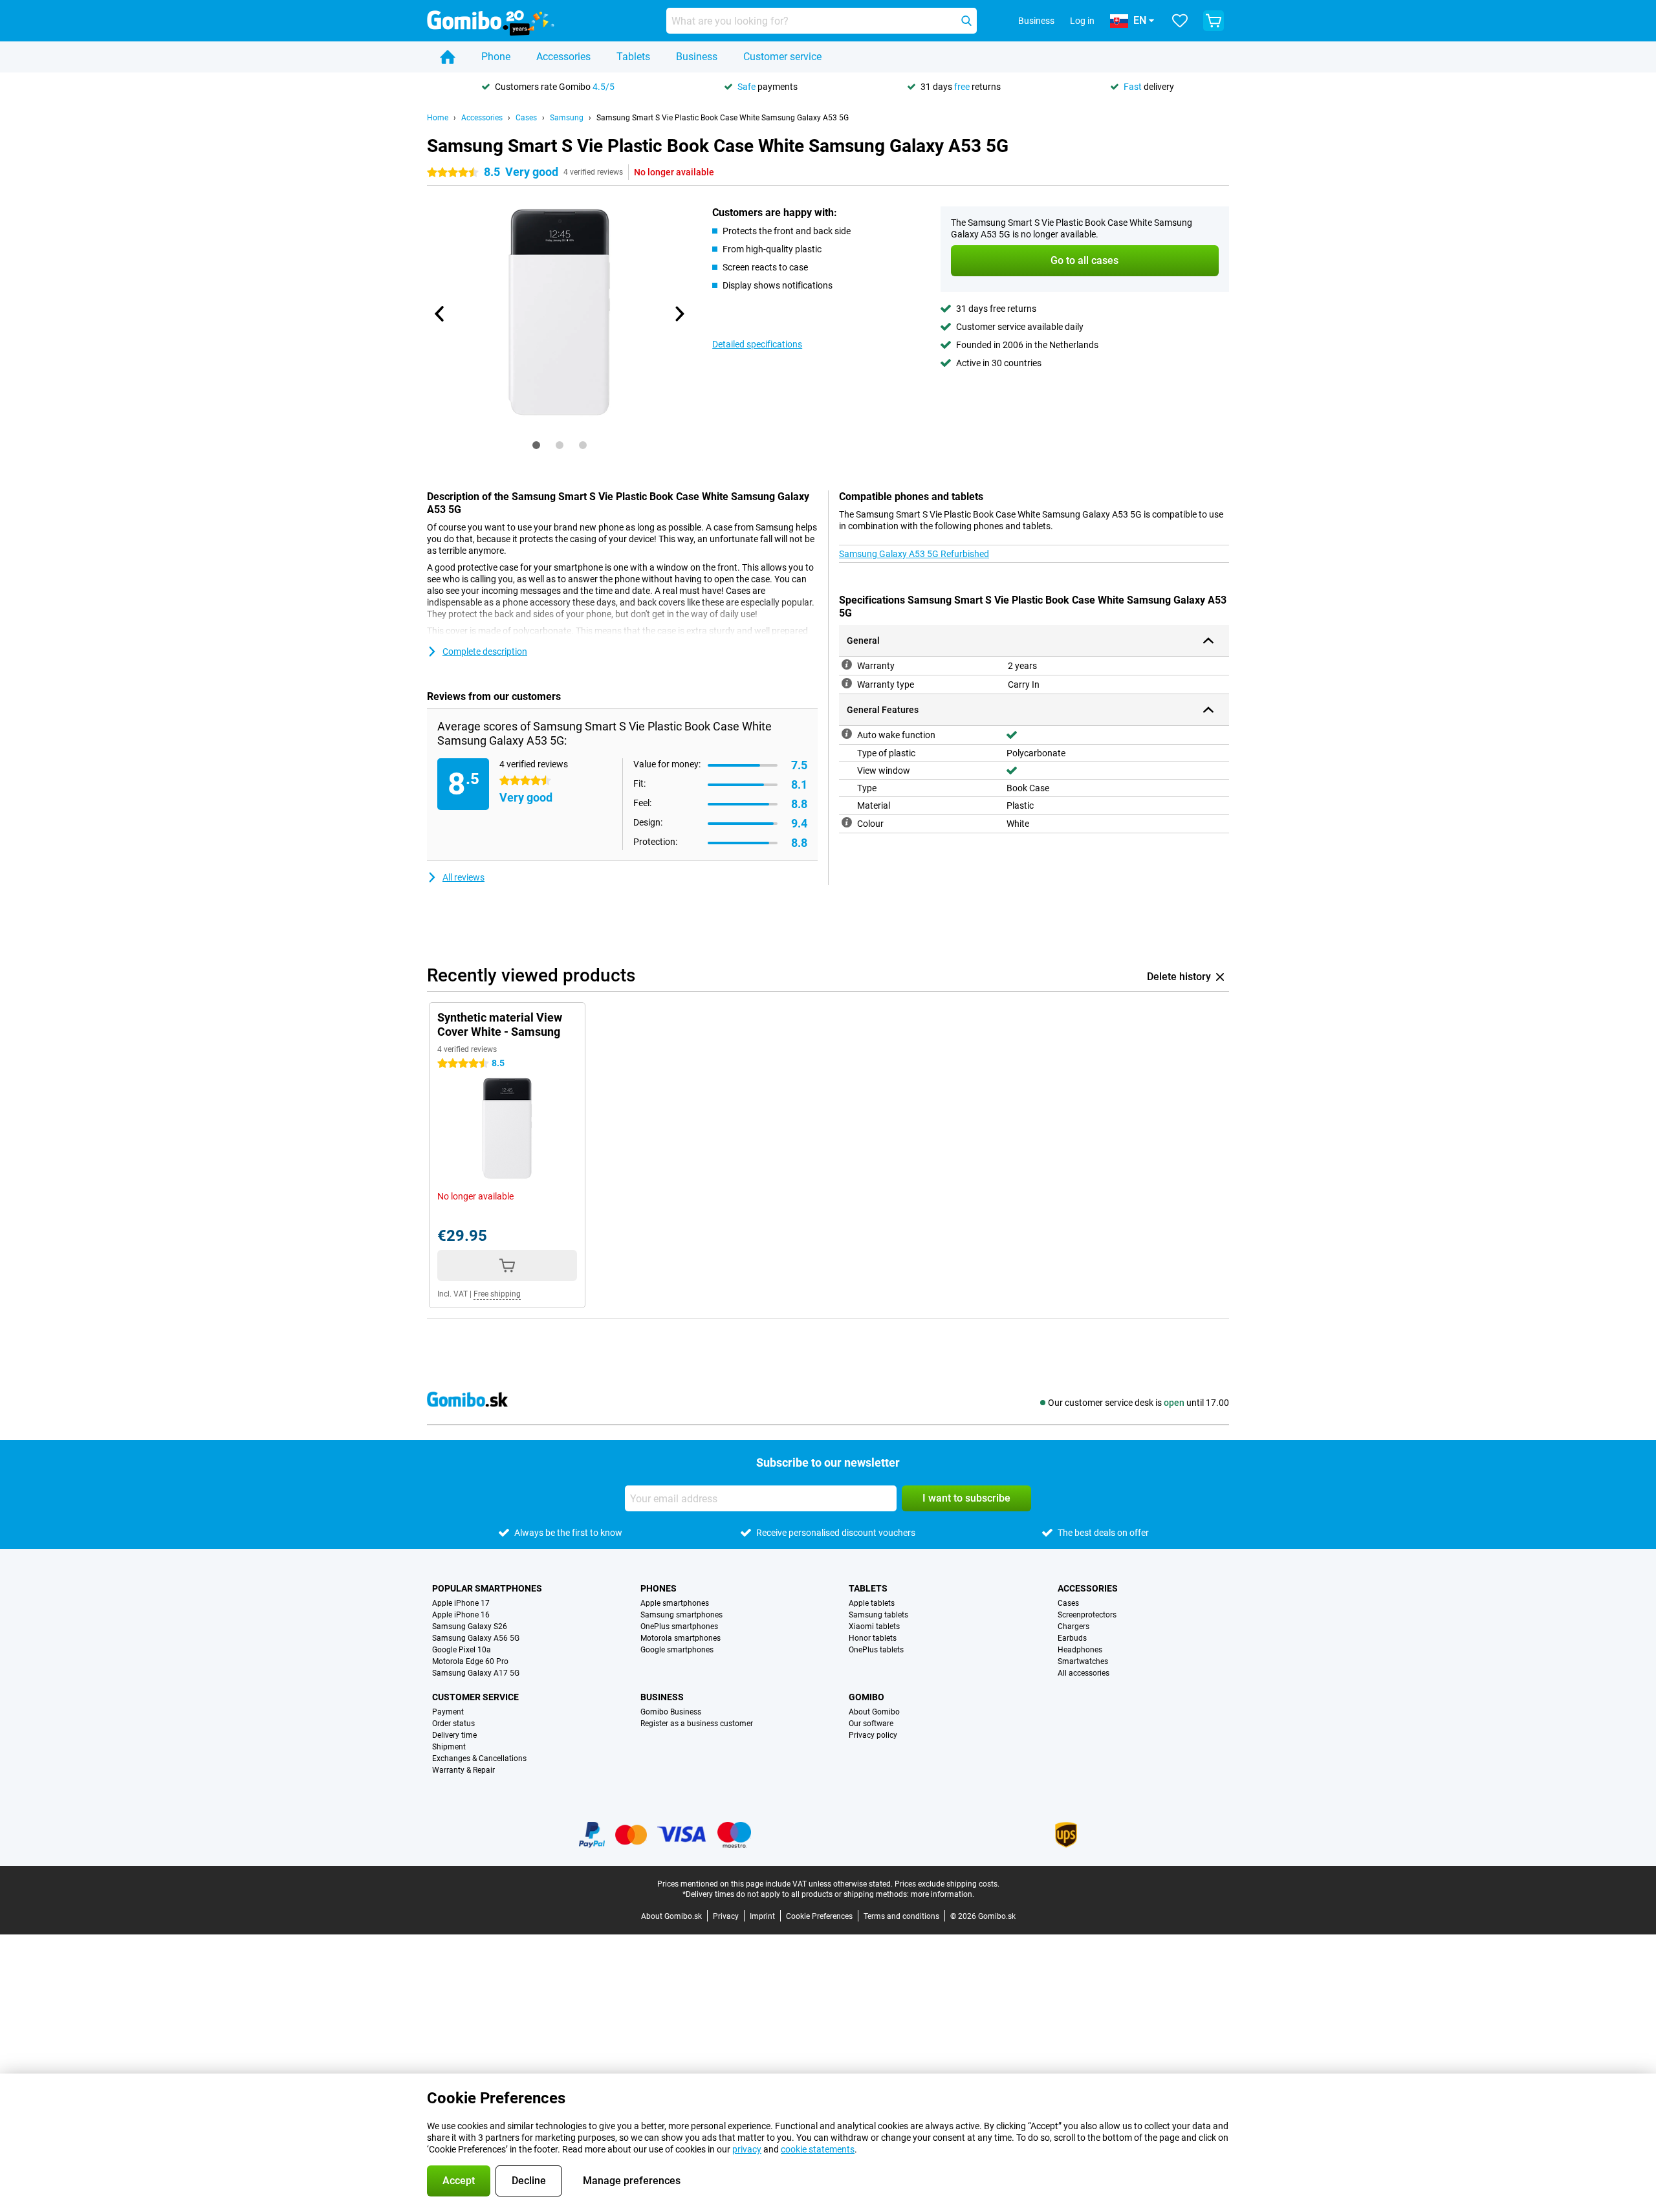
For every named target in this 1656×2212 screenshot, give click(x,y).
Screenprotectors (1087, 1615)
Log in (1082, 21)
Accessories (563, 57)
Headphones (1080, 1650)
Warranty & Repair (463, 1770)
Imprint (762, 1916)
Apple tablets (872, 1603)
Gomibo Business (671, 1712)
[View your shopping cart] (1214, 21)
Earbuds (1072, 1638)
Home (438, 118)
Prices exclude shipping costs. (947, 1884)
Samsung (567, 118)
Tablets (633, 57)
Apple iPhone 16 (461, 1615)
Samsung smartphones (681, 1615)
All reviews (463, 877)
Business (697, 57)
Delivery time (454, 1735)
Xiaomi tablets (874, 1626)
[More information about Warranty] (847, 664)
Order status (453, 1724)
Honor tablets (873, 1638)
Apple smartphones (675, 1603)
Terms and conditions (901, 1916)
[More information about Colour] (847, 822)
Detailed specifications (757, 344)
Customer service (782, 57)
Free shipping (497, 1294)
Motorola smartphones (681, 1638)
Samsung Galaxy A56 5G (476, 1638)
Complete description (485, 652)
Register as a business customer (697, 1724)
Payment (448, 1712)
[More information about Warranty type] (847, 683)
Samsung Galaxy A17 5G (476, 1673)
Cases (526, 118)
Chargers (1073, 1626)
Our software (871, 1724)
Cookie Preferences (819, 1916)
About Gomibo (874, 1712)
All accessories (1084, 1673)
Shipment (449, 1747)
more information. (942, 1894)
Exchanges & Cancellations (479, 1758)
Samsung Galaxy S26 (470, 1626)
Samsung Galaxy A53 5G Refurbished (914, 554)
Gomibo (866, 1697)
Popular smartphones (487, 1588)
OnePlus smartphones (679, 1626)
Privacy (726, 1916)
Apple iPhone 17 (461, 1603)
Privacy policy (873, 1735)
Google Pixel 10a (462, 1650)
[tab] (536, 445)
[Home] (448, 57)
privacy (747, 2149)
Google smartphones (677, 1650)
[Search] (966, 21)
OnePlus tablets (876, 1650)
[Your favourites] (1180, 21)
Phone (496, 57)
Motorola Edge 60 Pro (470, 1661)
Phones (659, 1588)
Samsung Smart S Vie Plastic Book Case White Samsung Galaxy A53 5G (723, 118)
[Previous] (440, 314)
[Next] (679, 314)
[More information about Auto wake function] (847, 734)
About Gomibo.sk (671, 1916)
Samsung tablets (878, 1615)
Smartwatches (1083, 1661)
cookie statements (818, 2149)
